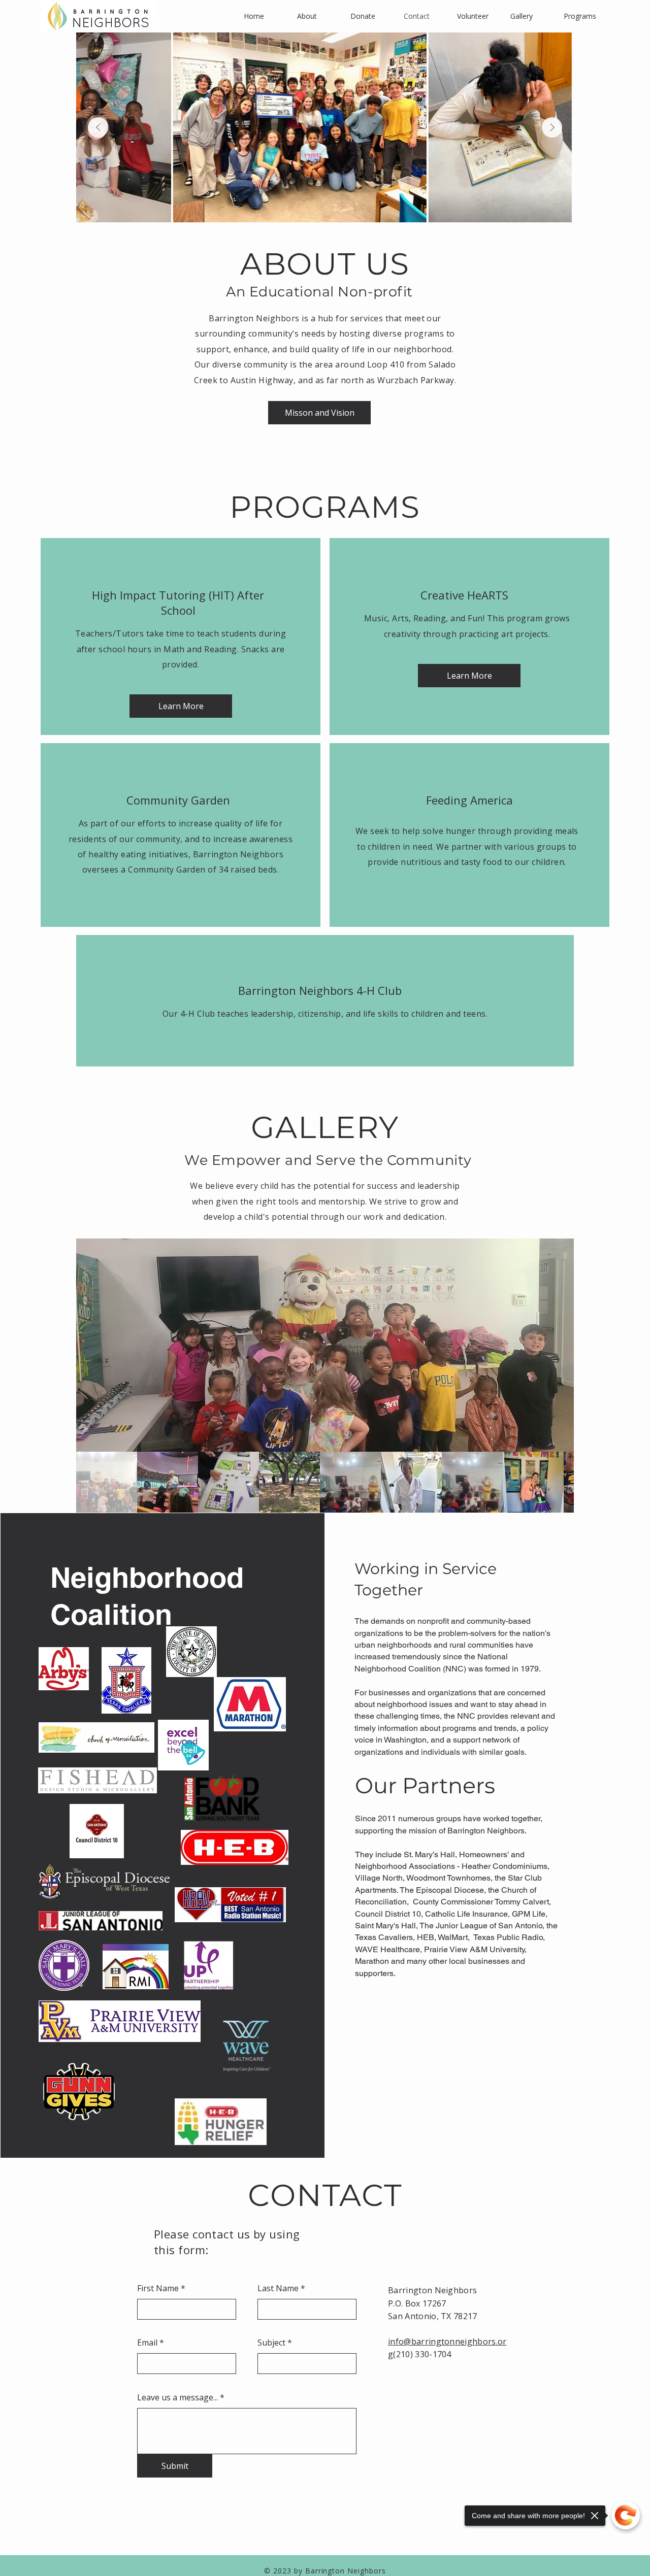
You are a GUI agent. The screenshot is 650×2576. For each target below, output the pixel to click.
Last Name (278, 2288)
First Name (158, 2288)
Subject (271, 2343)
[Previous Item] (98, 127)
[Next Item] (552, 127)
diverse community (250, 364)
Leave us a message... (177, 2397)
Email (147, 2343)
